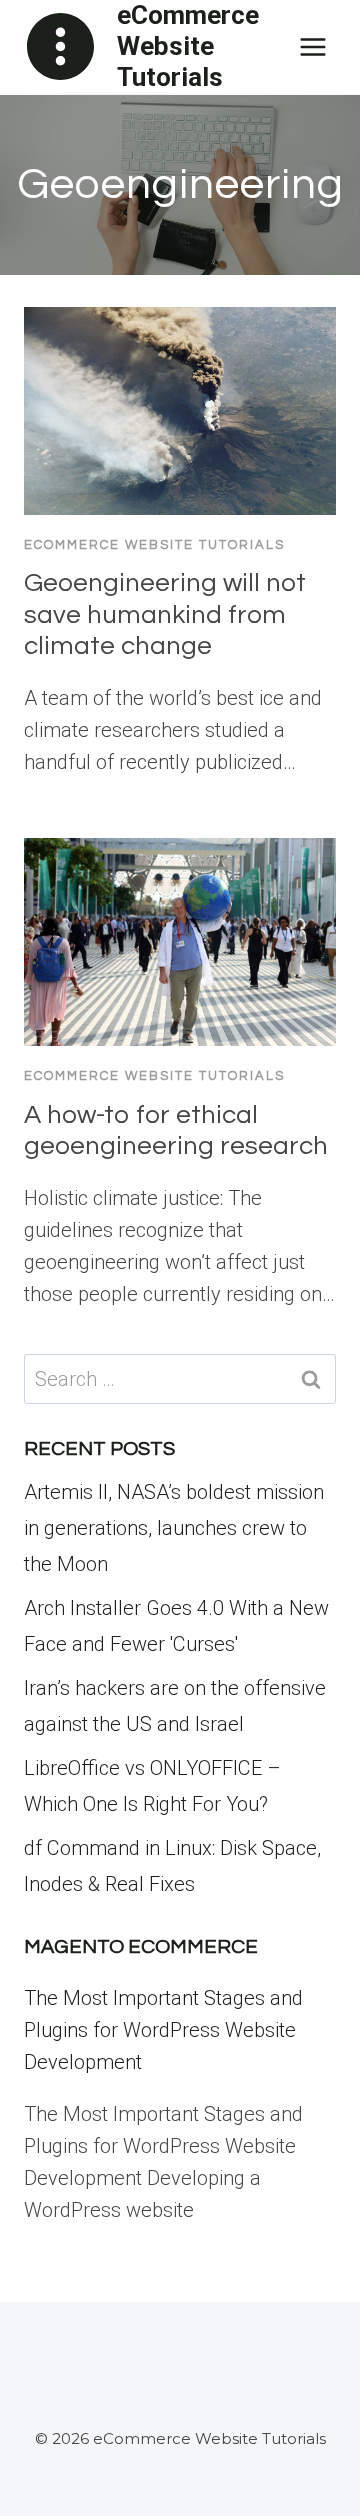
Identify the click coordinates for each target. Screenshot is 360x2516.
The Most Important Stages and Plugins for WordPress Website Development (163, 2030)
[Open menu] (312, 46)
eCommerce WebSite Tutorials (154, 545)
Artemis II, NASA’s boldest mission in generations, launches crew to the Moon (174, 1528)
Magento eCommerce (141, 1947)
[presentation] (180, 411)
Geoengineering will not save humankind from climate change (165, 614)
